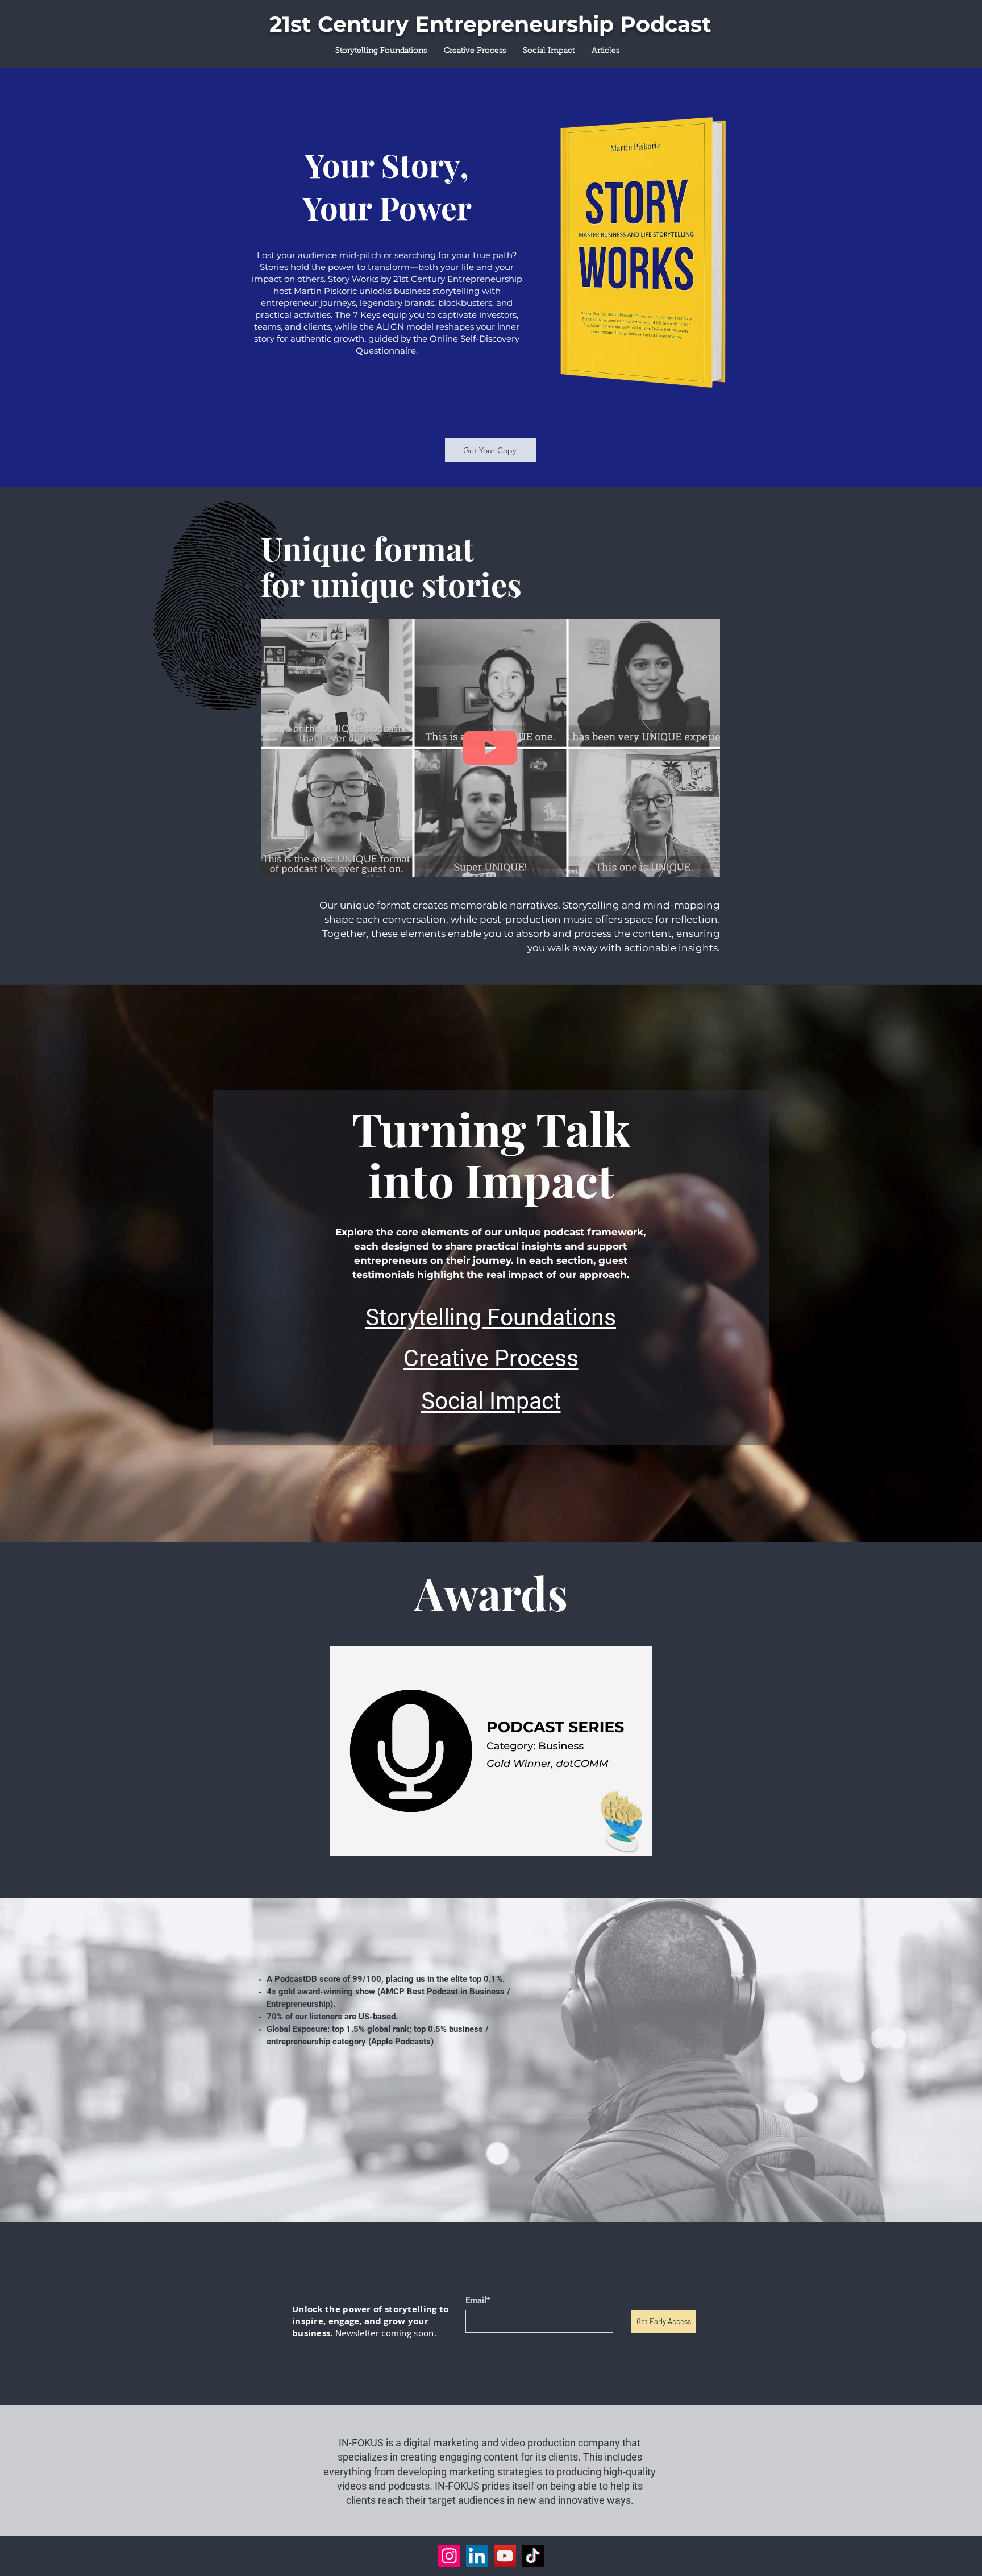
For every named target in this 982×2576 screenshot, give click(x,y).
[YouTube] (505, 2556)
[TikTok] (533, 2556)
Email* (478, 2301)
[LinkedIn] (477, 2556)
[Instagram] (449, 2556)
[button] (706, 865)
